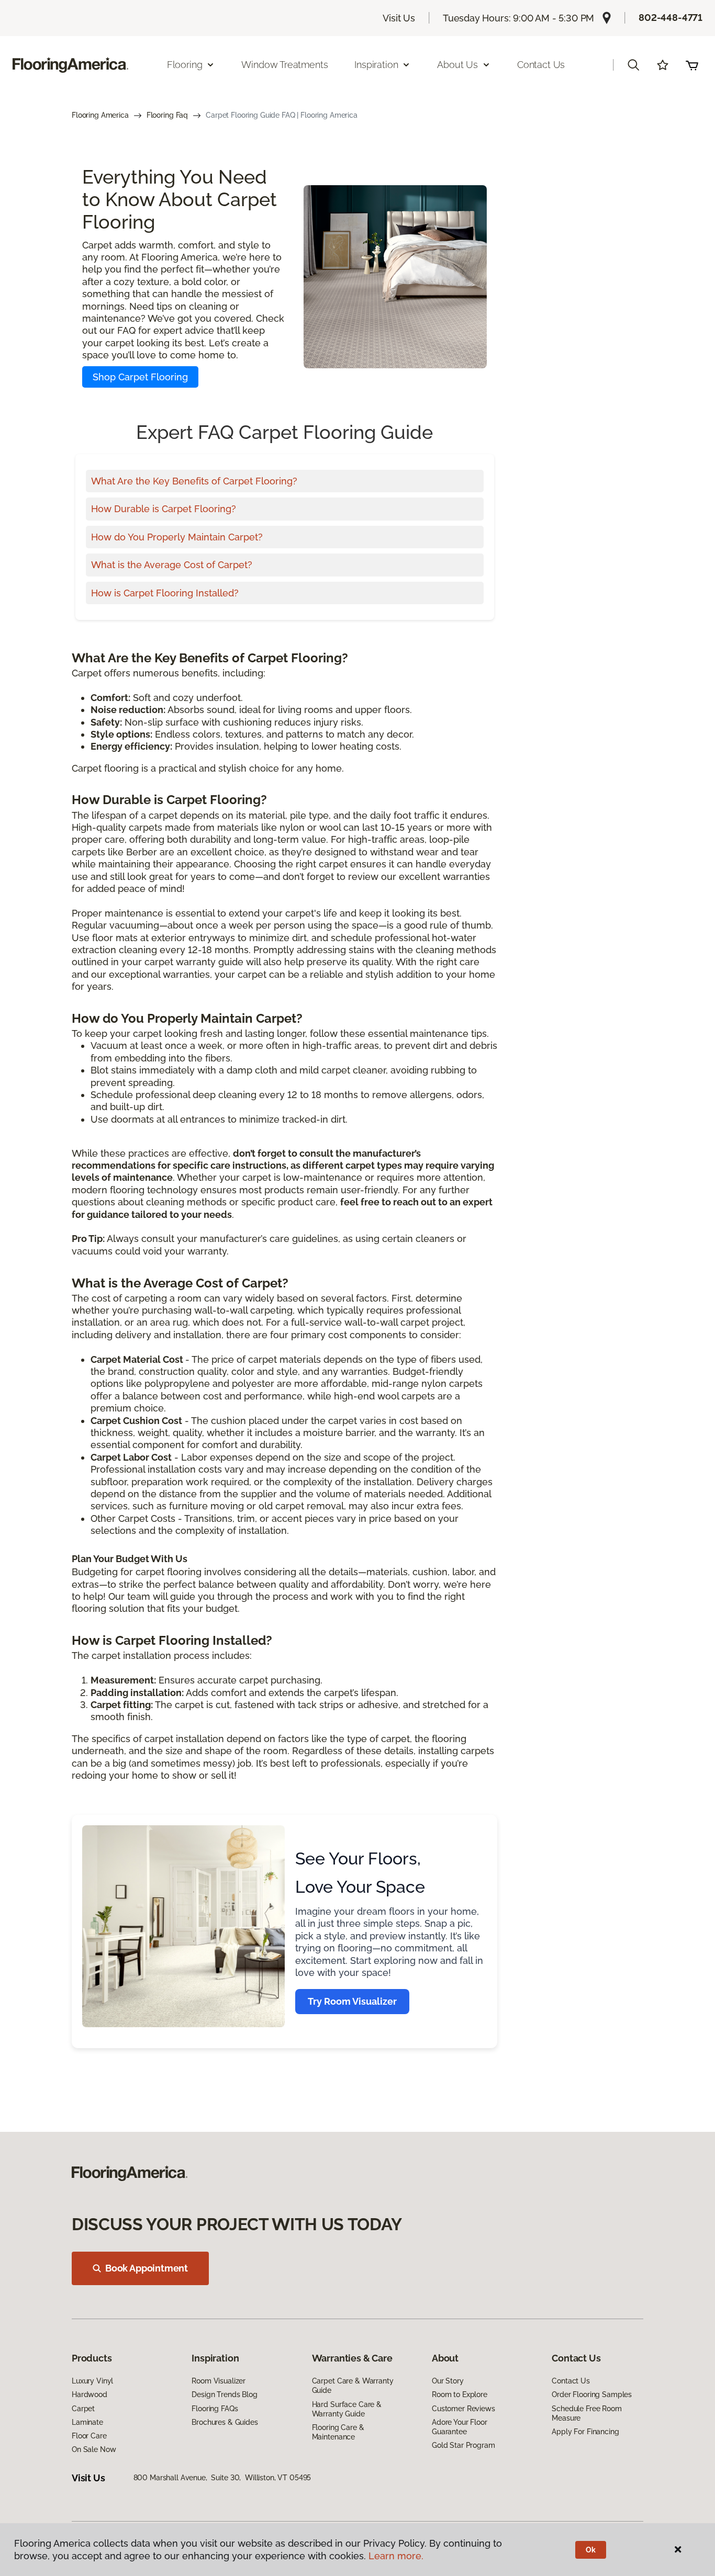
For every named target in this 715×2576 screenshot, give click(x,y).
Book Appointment (147, 2268)
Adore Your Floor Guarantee (460, 2427)
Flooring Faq (167, 115)
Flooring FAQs (215, 2409)
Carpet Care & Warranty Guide (353, 2386)
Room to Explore (460, 2394)
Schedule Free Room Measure (586, 2413)
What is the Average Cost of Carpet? (172, 565)
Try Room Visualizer (352, 2001)
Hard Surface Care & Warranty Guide (347, 2409)
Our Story (448, 2381)
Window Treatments (284, 65)
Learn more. (396, 2556)
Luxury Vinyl (92, 2381)
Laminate (87, 2422)
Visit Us (399, 18)
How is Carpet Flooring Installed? (165, 593)
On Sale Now (94, 2449)
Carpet (83, 2409)
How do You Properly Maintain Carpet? (177, 537)
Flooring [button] (185, 65)
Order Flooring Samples (592, 2394)
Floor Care (89, 2436)
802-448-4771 (671, 18)
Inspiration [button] (376, 65)
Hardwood (90, 2394)
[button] (633, 65)
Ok (591, 2550)
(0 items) (692, 65)
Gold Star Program (463, 2445)
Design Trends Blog (224, 2394)
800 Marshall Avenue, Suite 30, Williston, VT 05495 (222, 2478)
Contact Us (541, 65)
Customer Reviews (463, 2409)
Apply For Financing (585, 2432)
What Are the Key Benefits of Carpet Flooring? (194, 481)
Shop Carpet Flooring (140, 377)
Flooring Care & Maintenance (338, 2432)
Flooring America (100, 115)
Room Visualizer (219, 2381)
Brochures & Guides (225, 2422)
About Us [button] (457, 65)
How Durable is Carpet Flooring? (164, 509)
